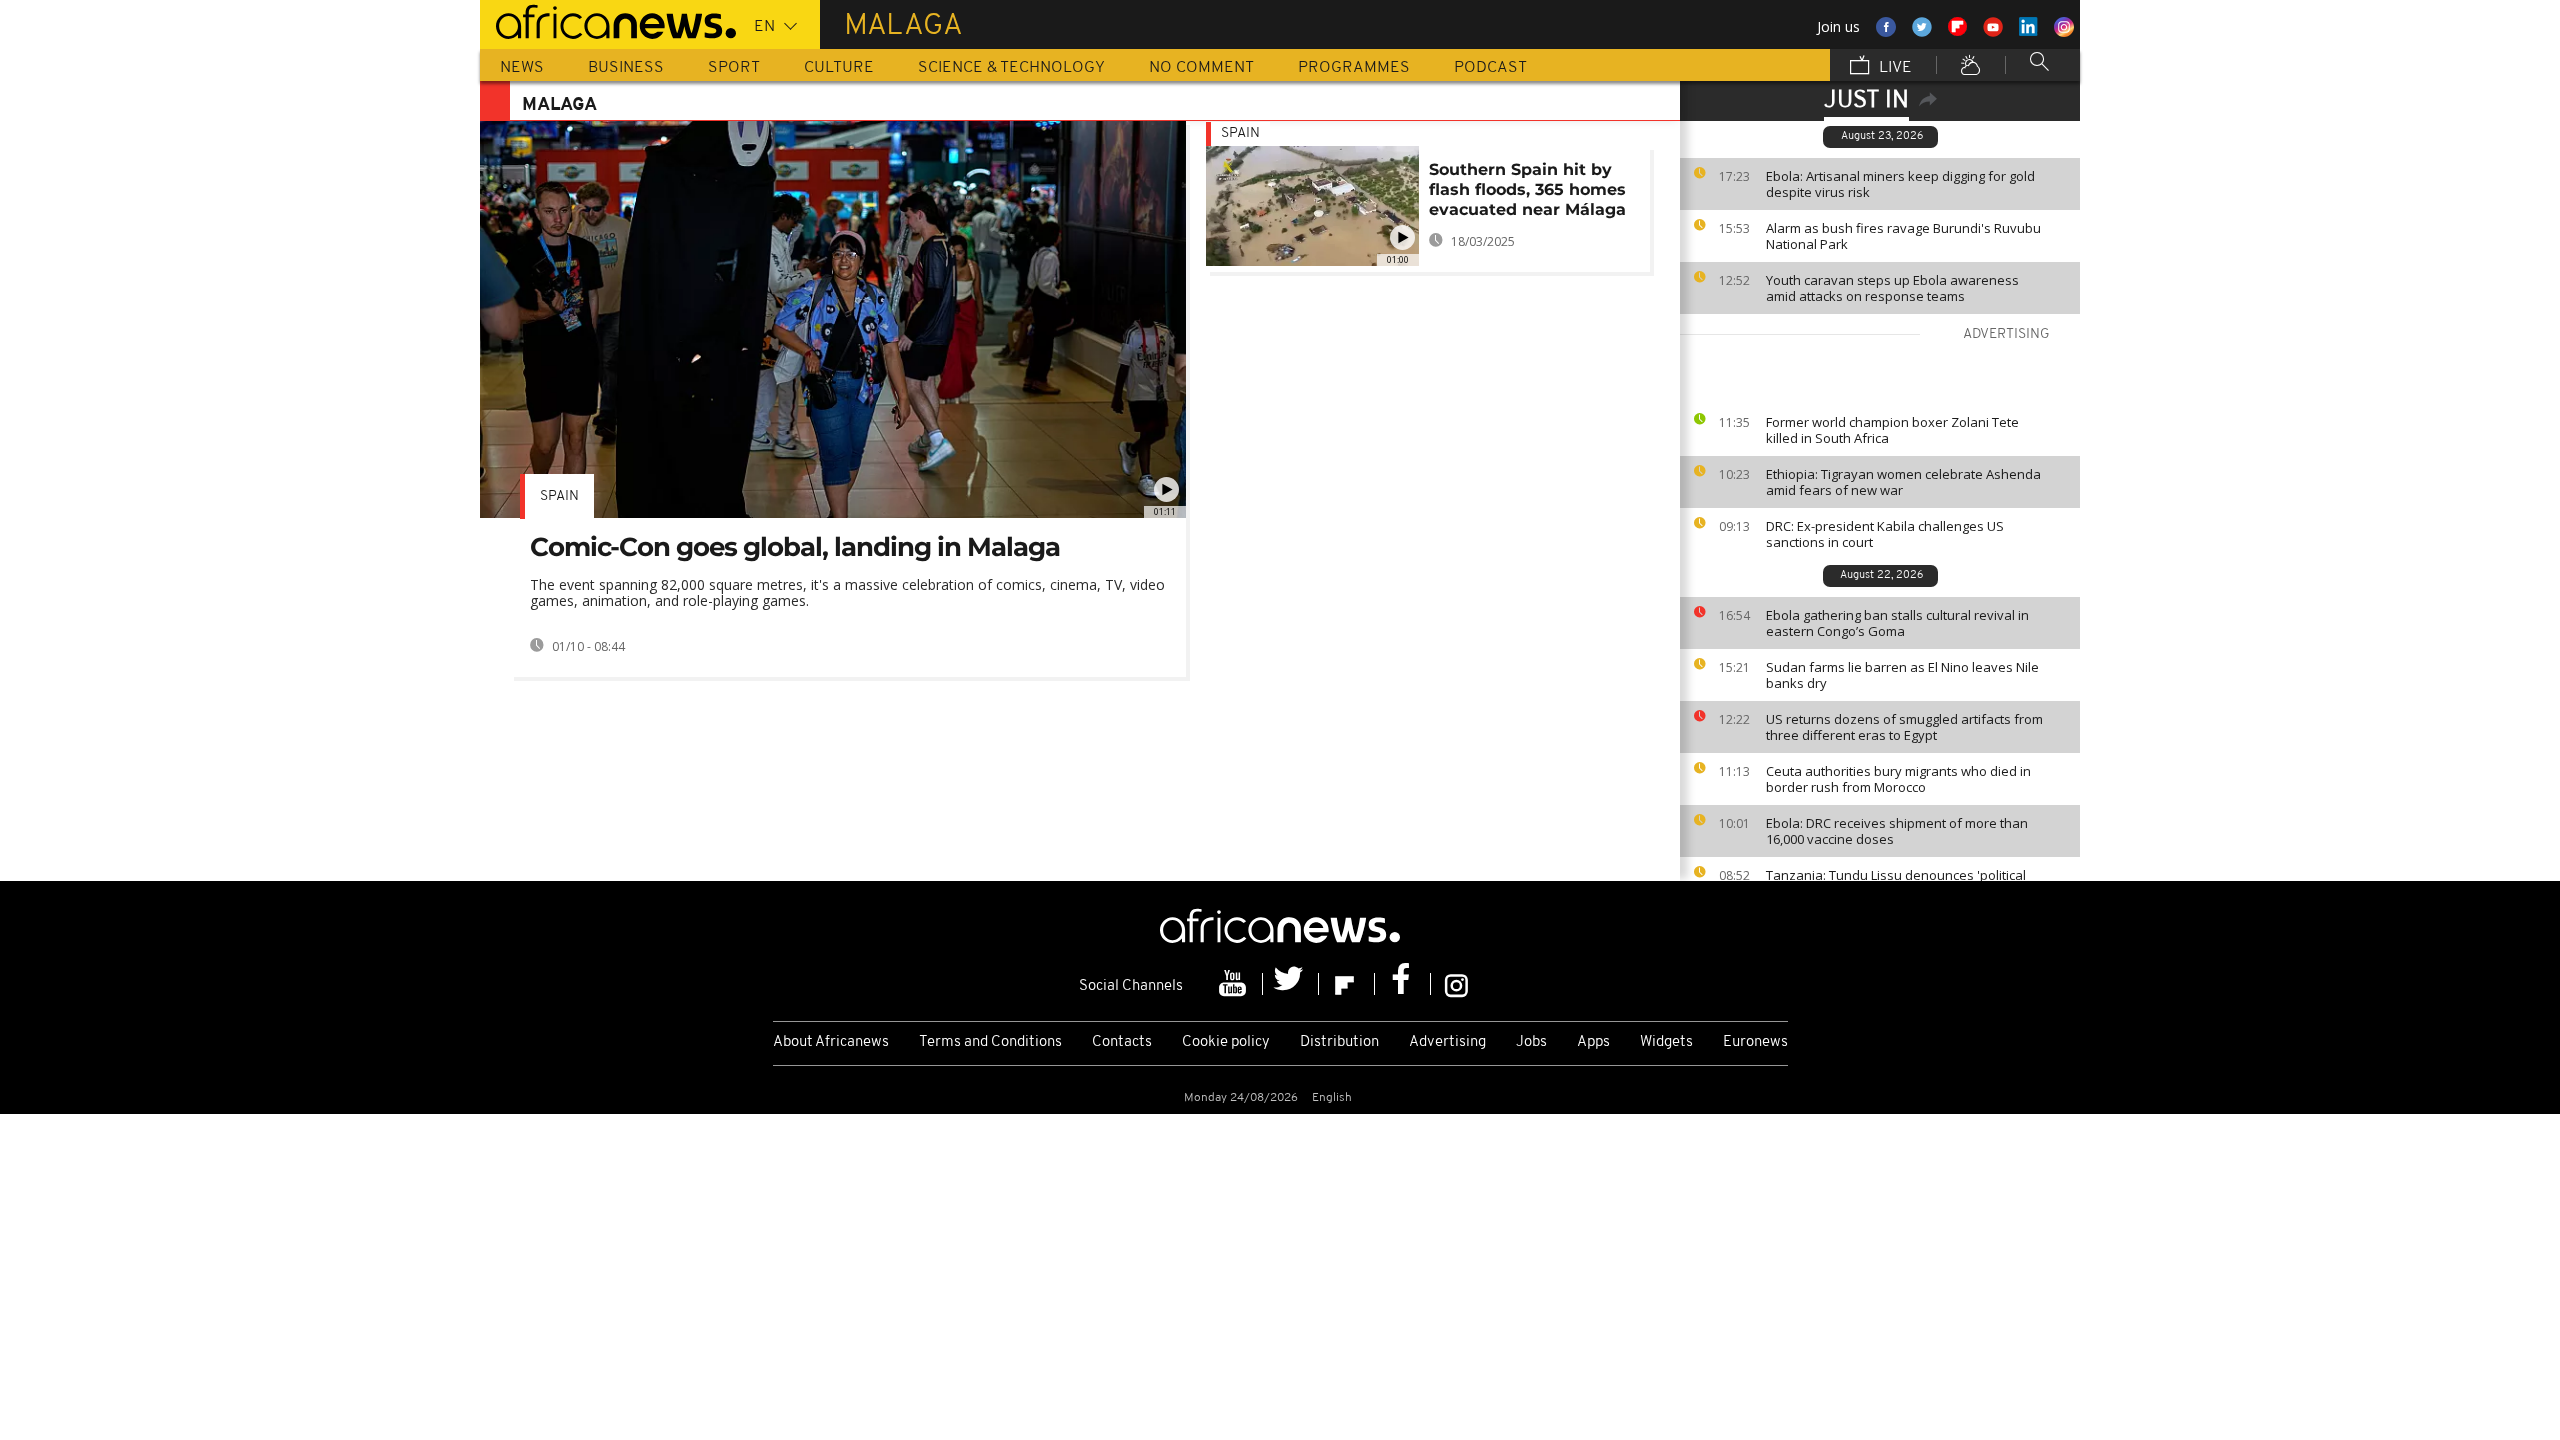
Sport (734, 68)
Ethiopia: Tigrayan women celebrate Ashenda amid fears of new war (1903, 482)
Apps (1593, 1042)
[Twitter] (1291, 984)
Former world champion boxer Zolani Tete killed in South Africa (1892, 430)
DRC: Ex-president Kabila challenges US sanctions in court (1885, 534)
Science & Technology (1011, 68)
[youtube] (1235, 984)
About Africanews (831, 1042)
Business (626, 68)
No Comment (1201, 68)
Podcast (1490, 68)
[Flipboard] (1347, 984)
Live (1893, 68)
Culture (839, 68)
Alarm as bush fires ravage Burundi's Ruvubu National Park (1903, 236)
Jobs (1531, 1042)
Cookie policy (1226, 1042)
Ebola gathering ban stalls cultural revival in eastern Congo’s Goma (1897, 623)
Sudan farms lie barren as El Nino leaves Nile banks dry (1902, 675)
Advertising (1447, 1042)
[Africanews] (608, 20)
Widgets (1666, 1042)
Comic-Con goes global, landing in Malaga (795, 547)
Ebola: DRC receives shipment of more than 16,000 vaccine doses (1897, 831)
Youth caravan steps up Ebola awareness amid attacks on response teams (1892, 288)
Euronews (1755, 1042)
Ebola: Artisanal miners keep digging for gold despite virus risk (1900, 184)
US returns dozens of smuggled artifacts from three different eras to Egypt (1904, 727)
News (522, 68)
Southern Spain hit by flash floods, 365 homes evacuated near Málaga (1527, 189)
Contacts (1122, 1042)
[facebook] (1403, 984)
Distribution (1339, 1042)
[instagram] (1456, 984)
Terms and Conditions (990, 1042)
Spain (559, 496)
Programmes (1354, 68)
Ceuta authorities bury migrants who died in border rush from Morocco (1898, 779)
